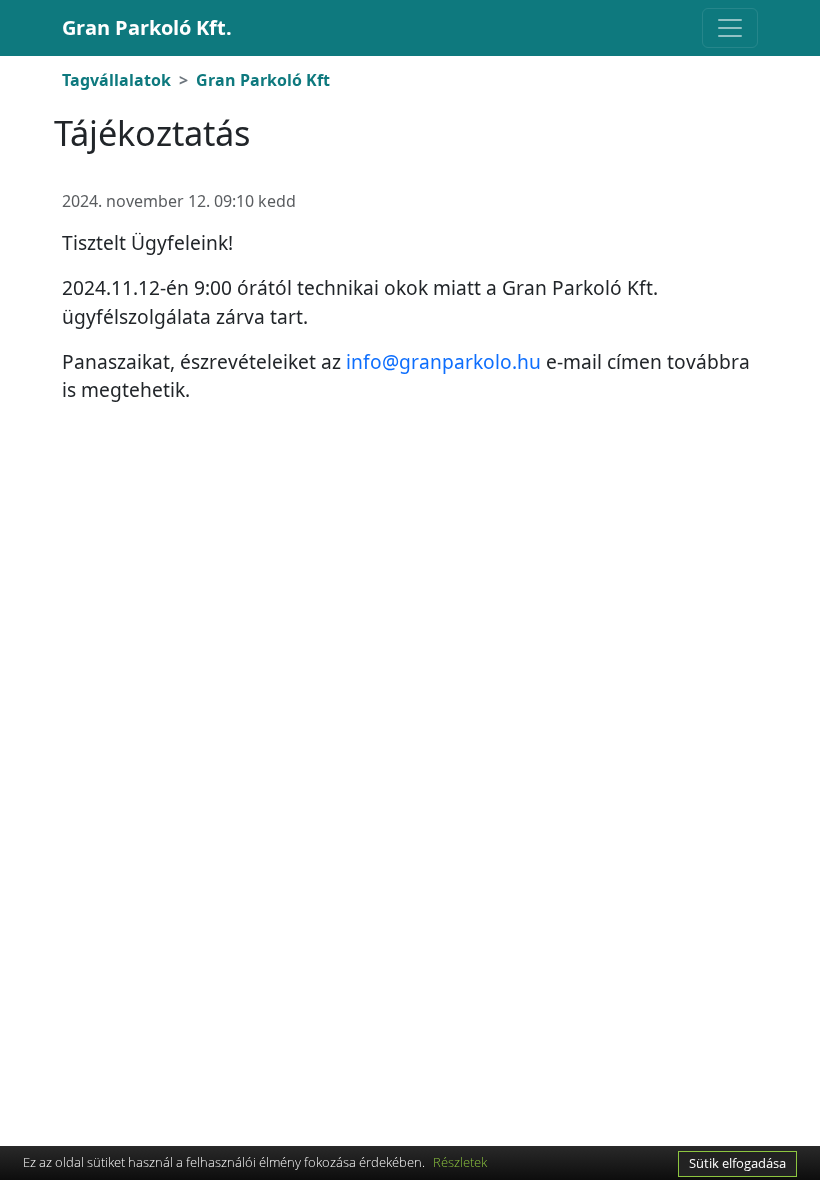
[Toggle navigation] (730, 28)
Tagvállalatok (116, 80)
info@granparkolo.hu (443, 361)
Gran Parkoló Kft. (147, 27)
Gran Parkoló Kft (263, 80)
